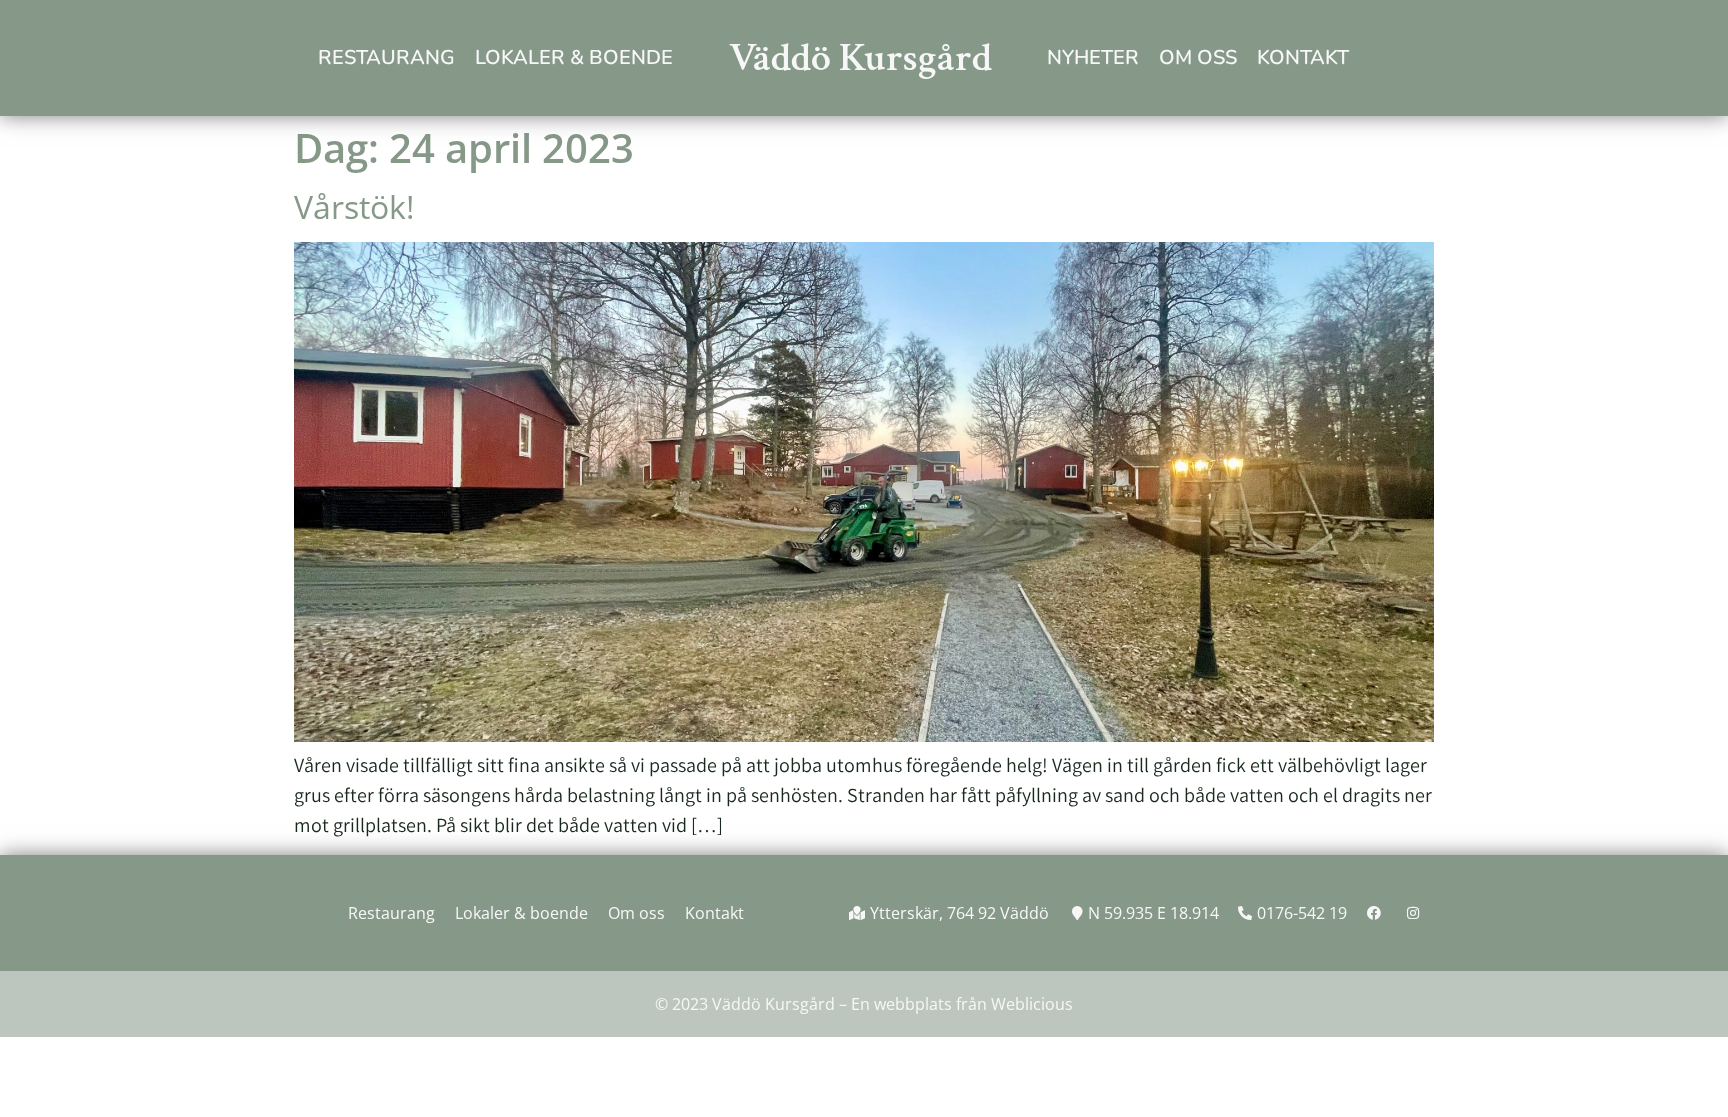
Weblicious (1032, 1004)
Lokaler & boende (574, 57)
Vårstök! (354, 206)
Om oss (1198, 57)
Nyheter (1093, 57)
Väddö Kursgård (860, 58)
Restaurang (386, 57)
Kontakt (1303, 57)
